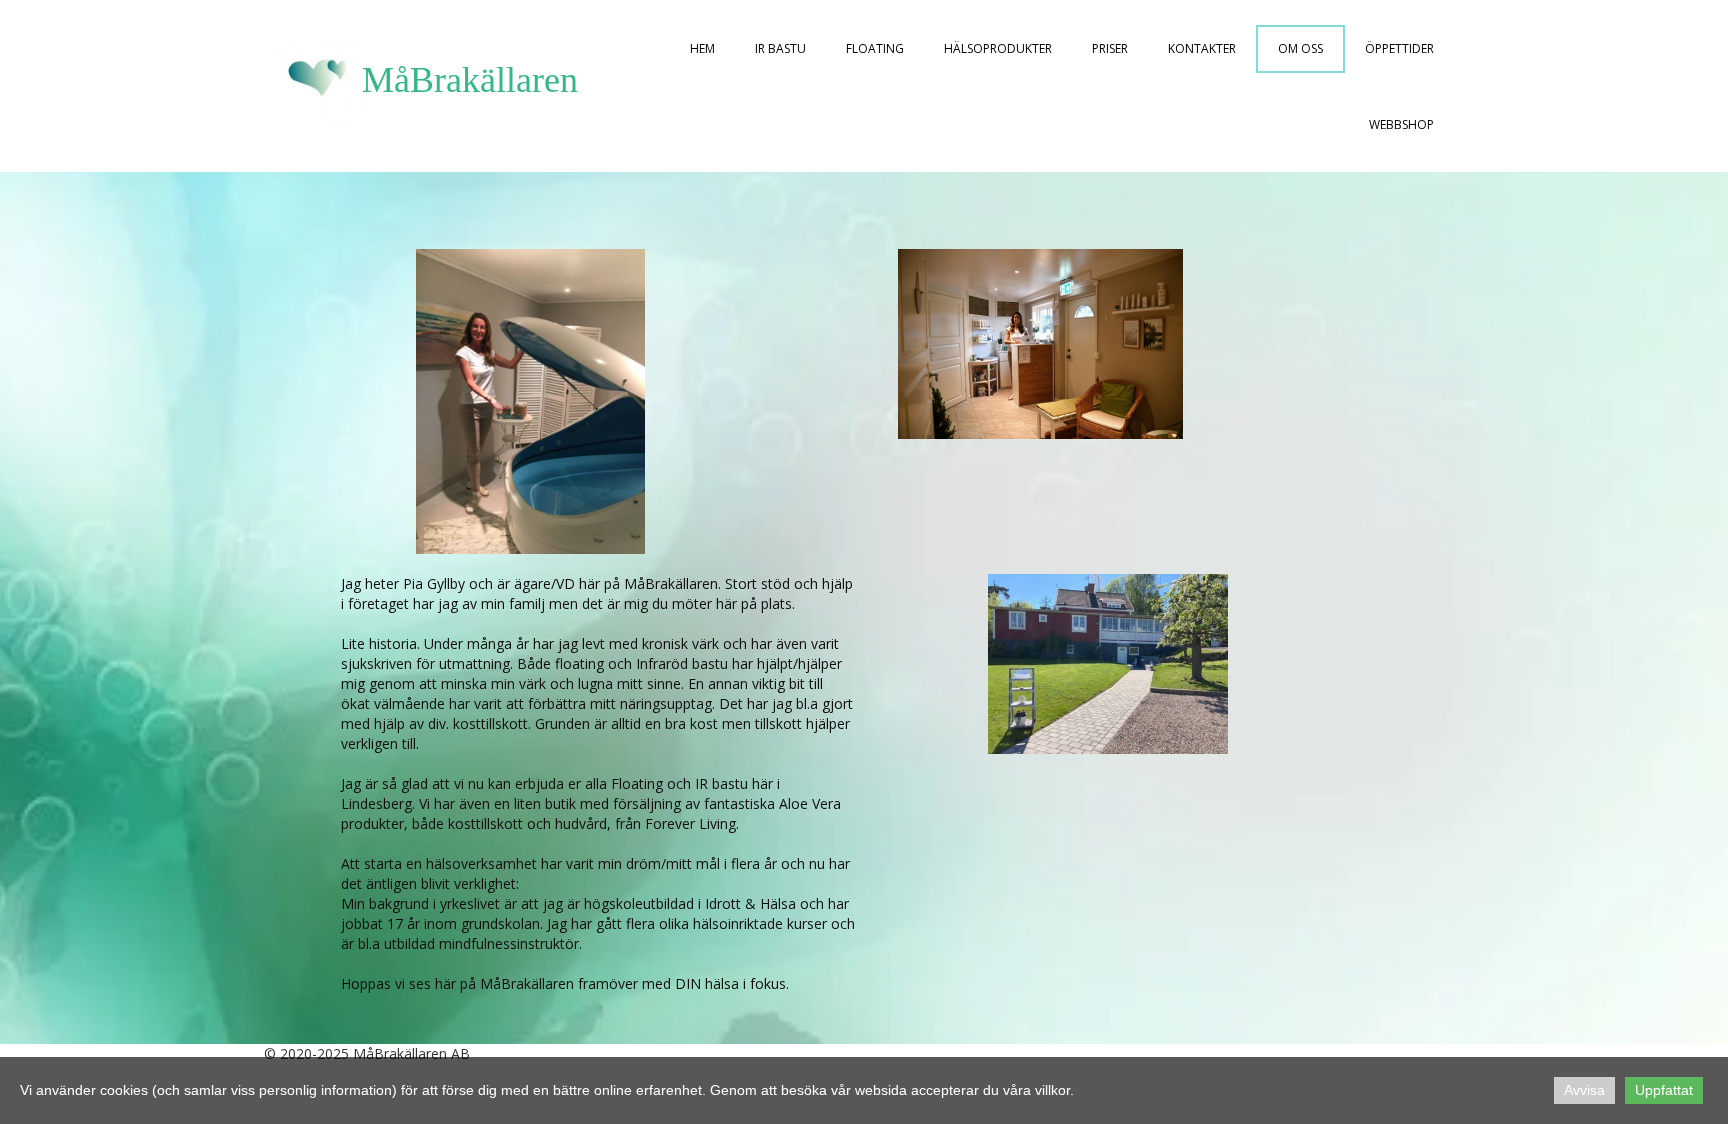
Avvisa (1584, 1090)
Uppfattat (1664, 1090)
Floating (875, 48)
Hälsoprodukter (998, 48)
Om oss (1300, 48)
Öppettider (1399, 48)
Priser (1110, 48)
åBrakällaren (486, 80)
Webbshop (1401, 124)
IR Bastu (780, 48)
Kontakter (1202, 48)
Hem (702, 48)
